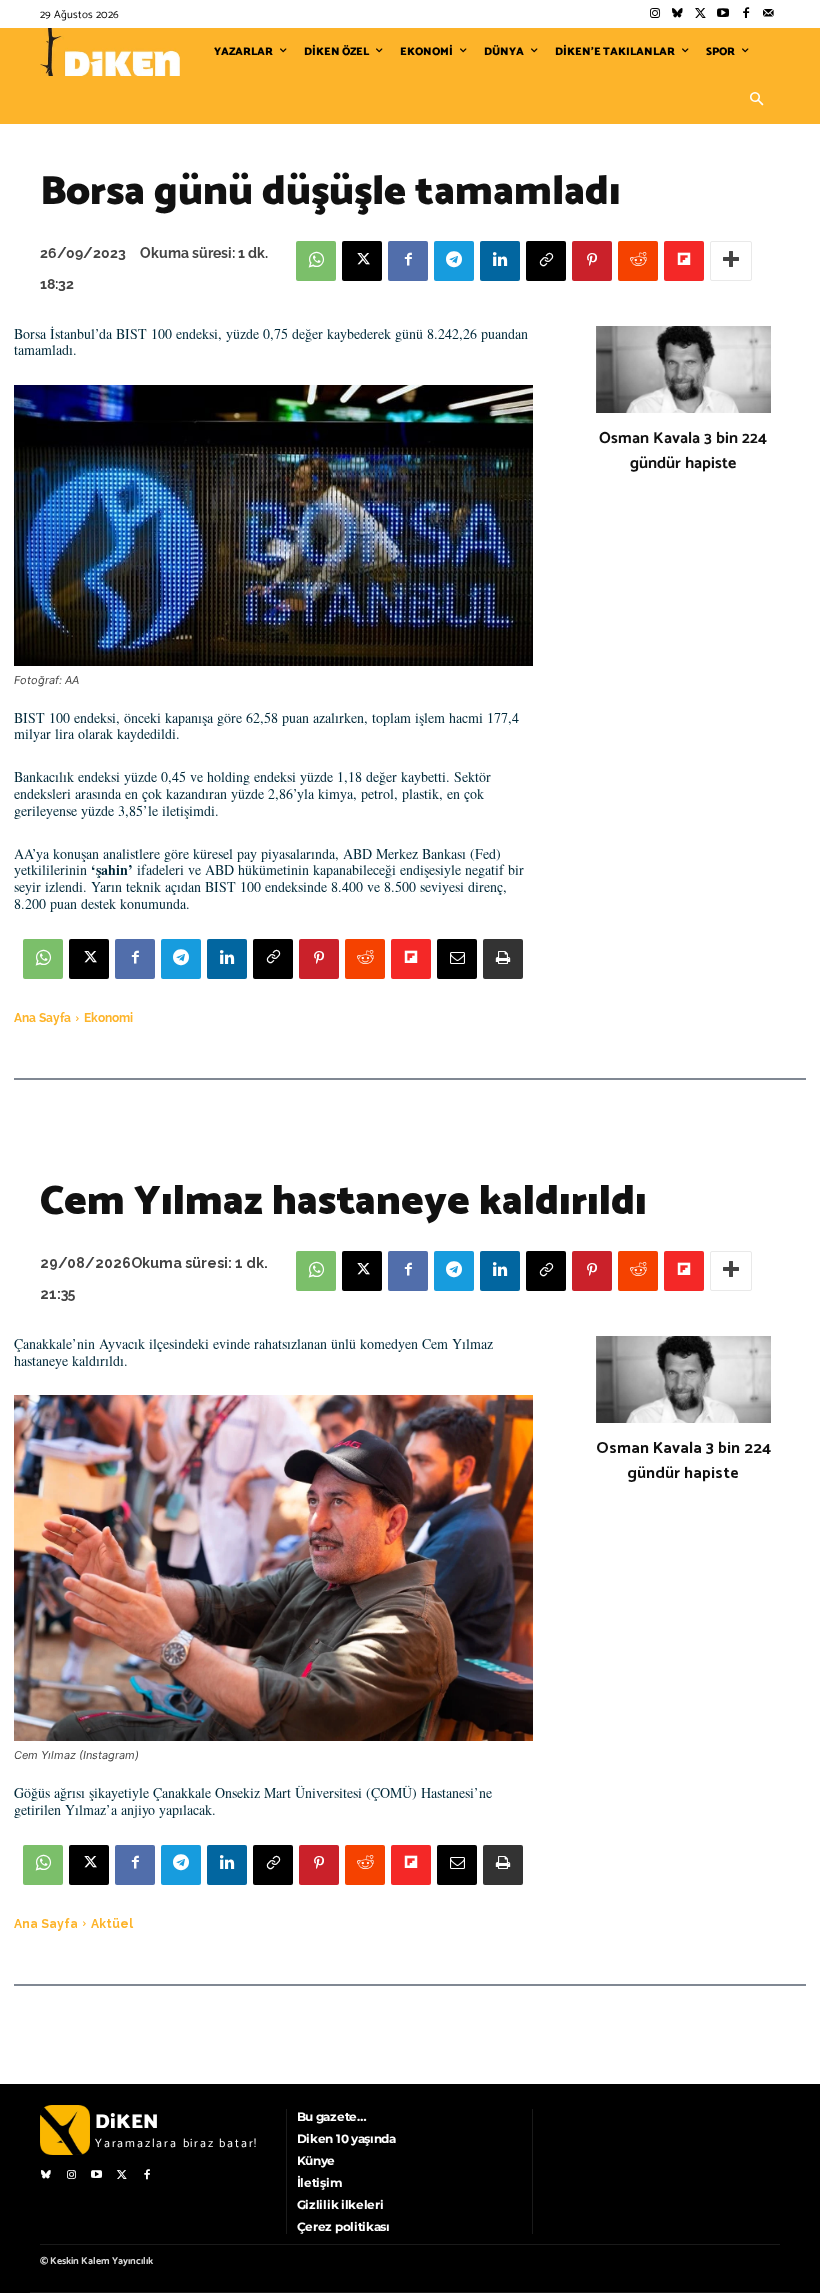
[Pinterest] (592, 261)
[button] (756, 100)
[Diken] (110, 52)
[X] (362, 261)
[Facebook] (745, 14)
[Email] (457, 959)
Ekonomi (108, 1018)
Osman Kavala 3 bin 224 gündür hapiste (683, 451)
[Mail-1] (768, 14)
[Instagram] (654, 14)
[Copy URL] (546, 261)
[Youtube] (723, 14)
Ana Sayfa (42, 1018)
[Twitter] (700, 14)
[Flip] (684, 261)
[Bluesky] (677, 14)
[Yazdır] (503, 959)
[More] (731, 261)
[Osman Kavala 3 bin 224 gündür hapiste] (683, 370)
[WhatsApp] (316, 261)
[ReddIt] (638, 261)
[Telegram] (454, 261)
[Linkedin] (500, 261)
